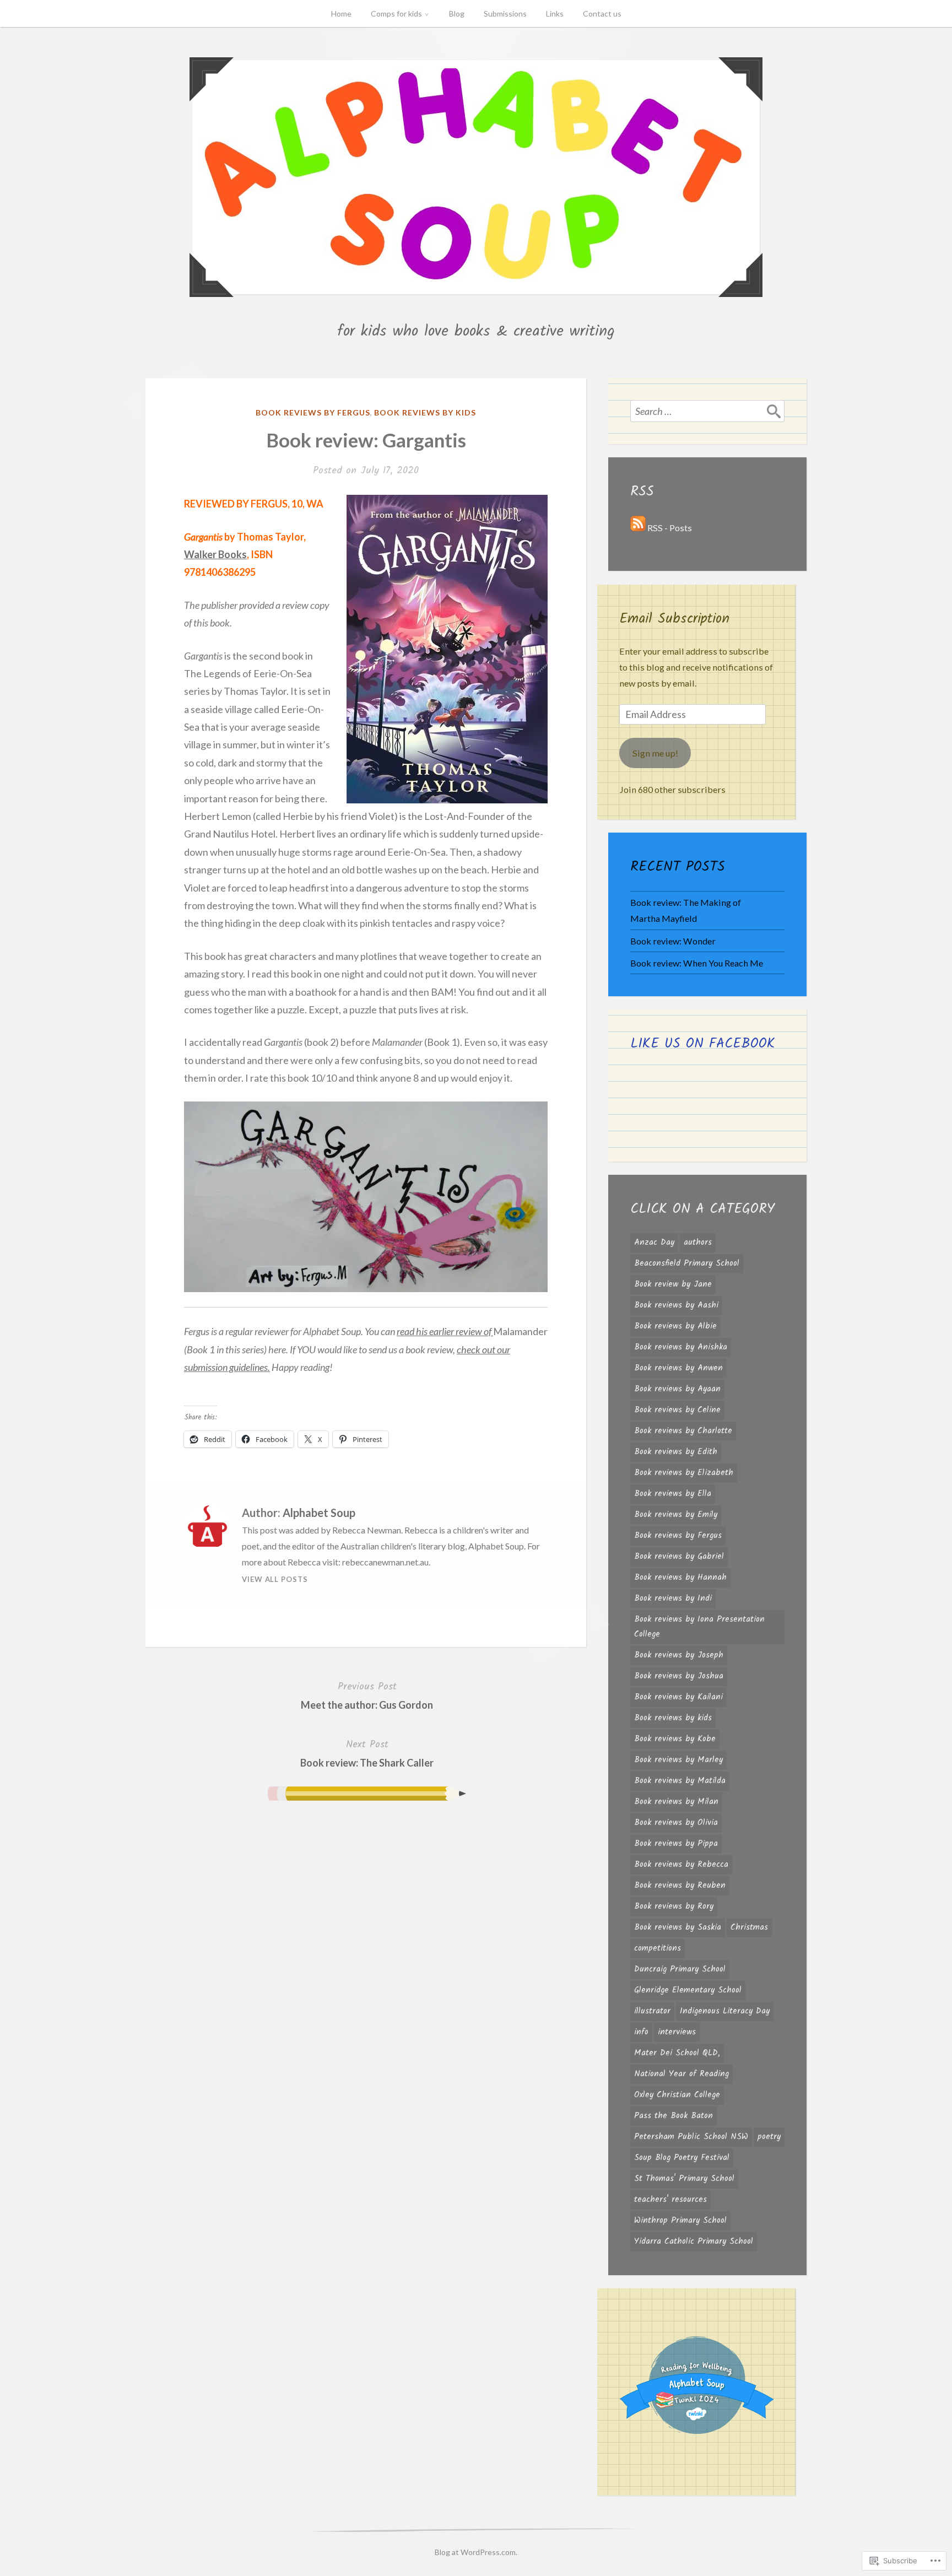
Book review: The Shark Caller (367, 1753)
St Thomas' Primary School (684, 2179)
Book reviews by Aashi (676, 1305)
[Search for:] (707, 411)
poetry (769, 2137)
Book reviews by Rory (674, 1907)
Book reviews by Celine (677, 1410)
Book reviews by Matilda (680, 1781)
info (641, 2032)
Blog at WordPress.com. (476, 2552)
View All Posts (275, 1579)
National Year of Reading (681, 2074)
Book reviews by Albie (675, 1326)
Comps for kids (396, 13)
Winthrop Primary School (680, 2221)
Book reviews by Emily (676, 1515)
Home (341, 13)
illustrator (652, 2011)
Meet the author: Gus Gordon (367, 1695)
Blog (457, 13)
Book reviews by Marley (678, 1760)
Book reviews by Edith (676, 1452)
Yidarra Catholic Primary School (694, 2242)
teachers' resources (670, 2200)
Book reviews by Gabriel (679, 1557)
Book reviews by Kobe (675, 1739)
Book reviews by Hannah (680, 1578)
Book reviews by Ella (673, 1494)
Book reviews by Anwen (678, 1368)
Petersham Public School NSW (691, 2137)
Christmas (749, 1927)
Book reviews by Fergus (313, 412)
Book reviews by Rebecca (681, 1865)
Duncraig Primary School (680, 1969)
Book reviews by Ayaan (677, 1389)
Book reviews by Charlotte (683, 1431)
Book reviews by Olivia (676, 1823)
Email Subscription (674, 619)
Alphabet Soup (319, 1513)
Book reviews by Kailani (678, 1697)
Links (555, 13)
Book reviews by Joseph (679, 1655)
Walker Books (215, 554)
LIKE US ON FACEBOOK (703, 1044)
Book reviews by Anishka (681, 1347)
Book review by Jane (673, 1284)
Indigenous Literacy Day (725, 2011)
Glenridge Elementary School (688, 1990)
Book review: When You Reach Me (697, 963)
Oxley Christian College (677, 2095)
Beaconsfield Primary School (687, 1263)
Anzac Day (654, 1243)
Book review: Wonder (673, 941)
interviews (677, 2032)
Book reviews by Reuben (680, 1886)
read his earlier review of (445, 1331)
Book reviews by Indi (673, 1598)
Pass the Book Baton (674, 2116)
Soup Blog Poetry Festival (682, 2158)
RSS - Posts (670, 528)
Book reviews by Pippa (676, 1844)
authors (698, 1243)
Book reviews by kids (425, 412)
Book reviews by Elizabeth (684, 1473)
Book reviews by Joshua (679, 1676)
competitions (658, 1948)
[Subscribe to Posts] (638, 528)
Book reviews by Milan (676, 1802)
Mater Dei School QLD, (677, 2053)
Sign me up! (655, 753)
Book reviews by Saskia (678, 1927)
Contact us (602, 13)
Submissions (505, 13)
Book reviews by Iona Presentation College (699, 1627)
